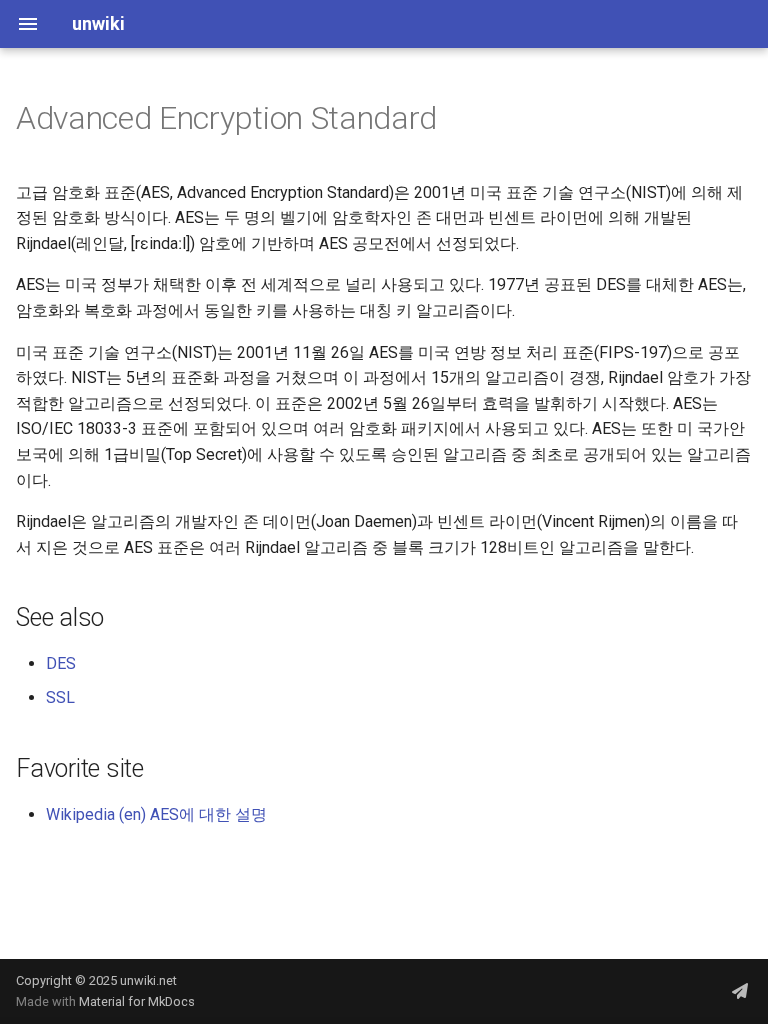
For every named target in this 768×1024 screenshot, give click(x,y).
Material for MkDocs (137, 1001)
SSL (60, 697)
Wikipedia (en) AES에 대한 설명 (156, 814)
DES (61, 663)
